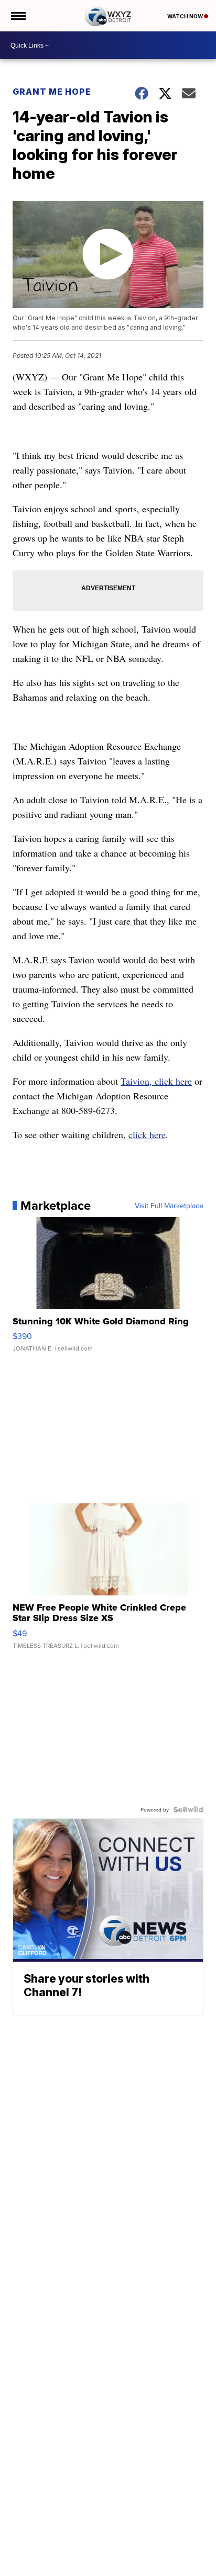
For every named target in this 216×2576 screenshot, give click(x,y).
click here (147, 1134)
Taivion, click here (156, 1081)
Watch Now (186, 16)
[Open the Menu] (18, 16)
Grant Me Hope (52, 92)
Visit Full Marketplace (169, 1206)
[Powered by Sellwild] (188, 1809)
